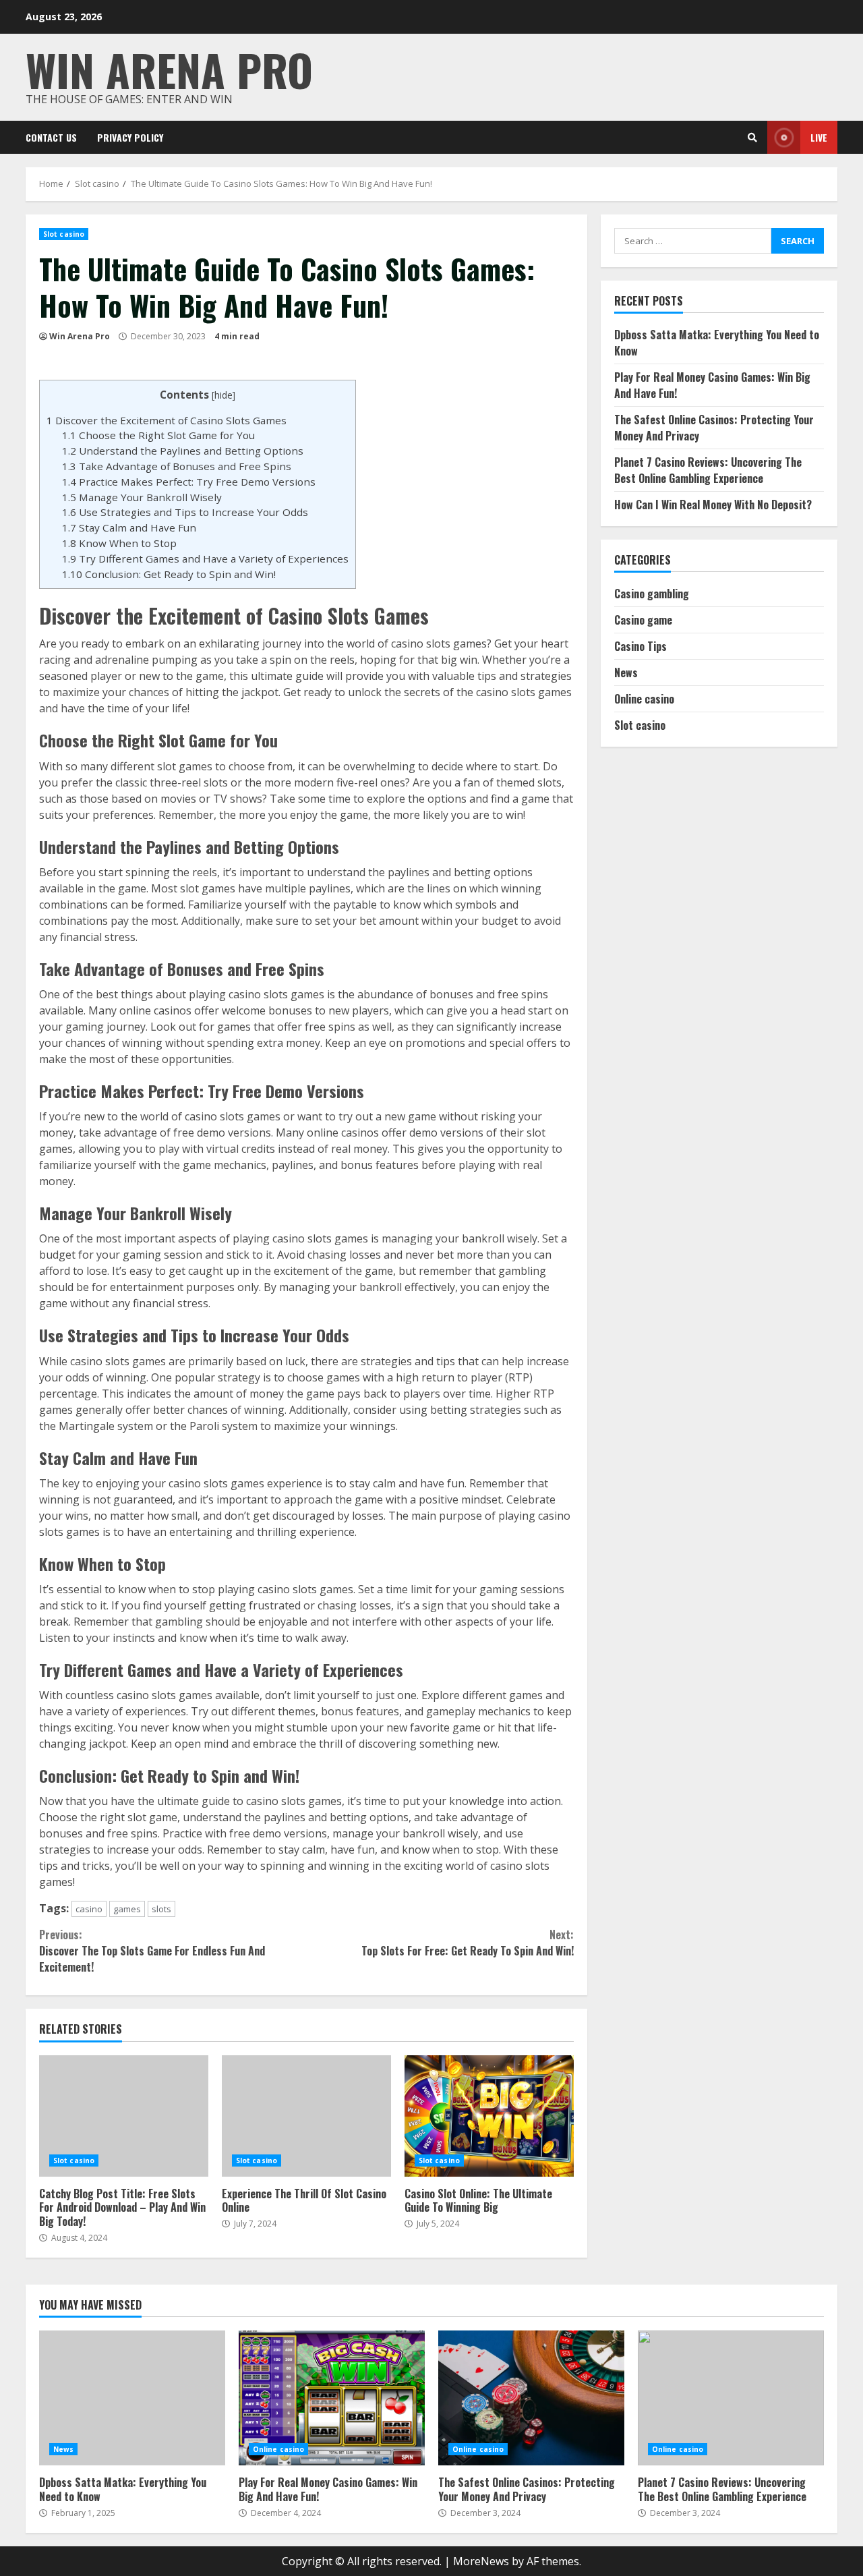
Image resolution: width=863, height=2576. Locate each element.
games (127, 1909)
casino (89, 1909)
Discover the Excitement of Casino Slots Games (167, 420)
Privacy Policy (130, 137)
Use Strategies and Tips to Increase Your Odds (185, 512)
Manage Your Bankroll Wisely (142, 497)
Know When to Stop (119, 543)
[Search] (752, 138)
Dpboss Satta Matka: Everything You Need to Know (132, 2398)
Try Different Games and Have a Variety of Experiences (205, 559)
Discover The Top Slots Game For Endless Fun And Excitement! (152, 1951)
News (626, 672)
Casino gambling (652, 594)
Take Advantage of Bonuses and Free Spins (177, 466)
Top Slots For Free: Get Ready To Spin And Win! (467, 1943)
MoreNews (481, 2561)
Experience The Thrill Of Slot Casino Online (306, 2116)
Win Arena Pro (169, 69)
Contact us (51, 137)
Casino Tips (641, 646)
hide (224, 395)
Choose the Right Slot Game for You (158, 435)
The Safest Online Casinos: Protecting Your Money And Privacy (531, 2398)
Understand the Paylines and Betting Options (183, 451)
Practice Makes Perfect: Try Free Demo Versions (189, 482)
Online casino (644, 699)
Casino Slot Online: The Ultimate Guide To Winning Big (489, 2116)
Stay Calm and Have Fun (129, 527)
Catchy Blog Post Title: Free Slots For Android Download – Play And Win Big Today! (124, 2116)
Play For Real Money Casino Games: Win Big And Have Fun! (332, 2398)
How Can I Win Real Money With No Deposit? (713, 505)
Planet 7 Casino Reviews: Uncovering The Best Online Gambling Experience (708, 470)
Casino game (643, 620)
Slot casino (64, 234)
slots (161, 1909)
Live (819, 137)
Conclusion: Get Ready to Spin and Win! (169, 574)
